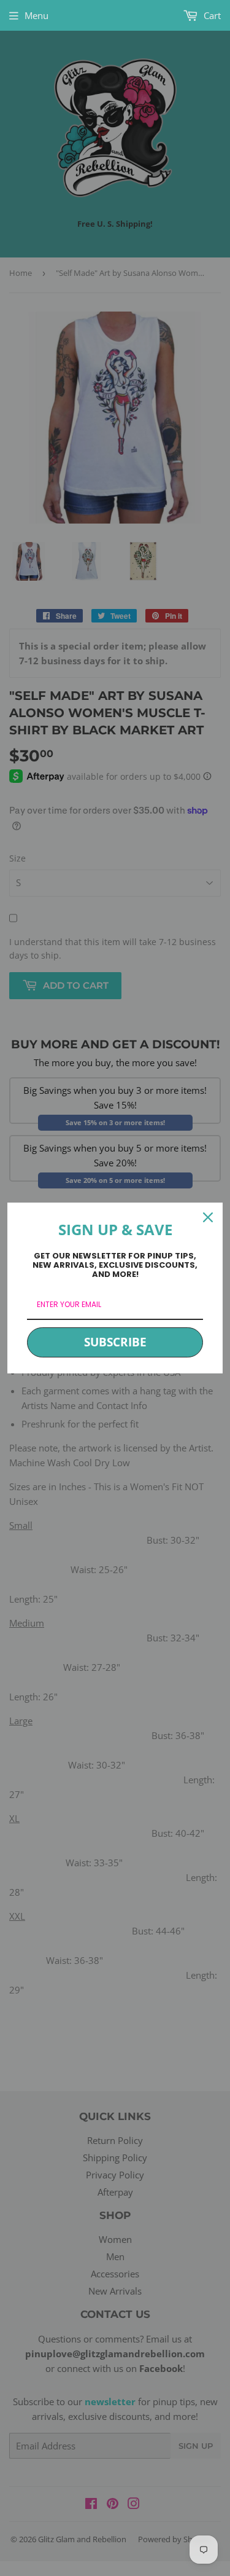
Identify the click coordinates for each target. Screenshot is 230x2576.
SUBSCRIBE (115, 1342)
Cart (211, 15)
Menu (36, 15)
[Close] (208, 1217)
